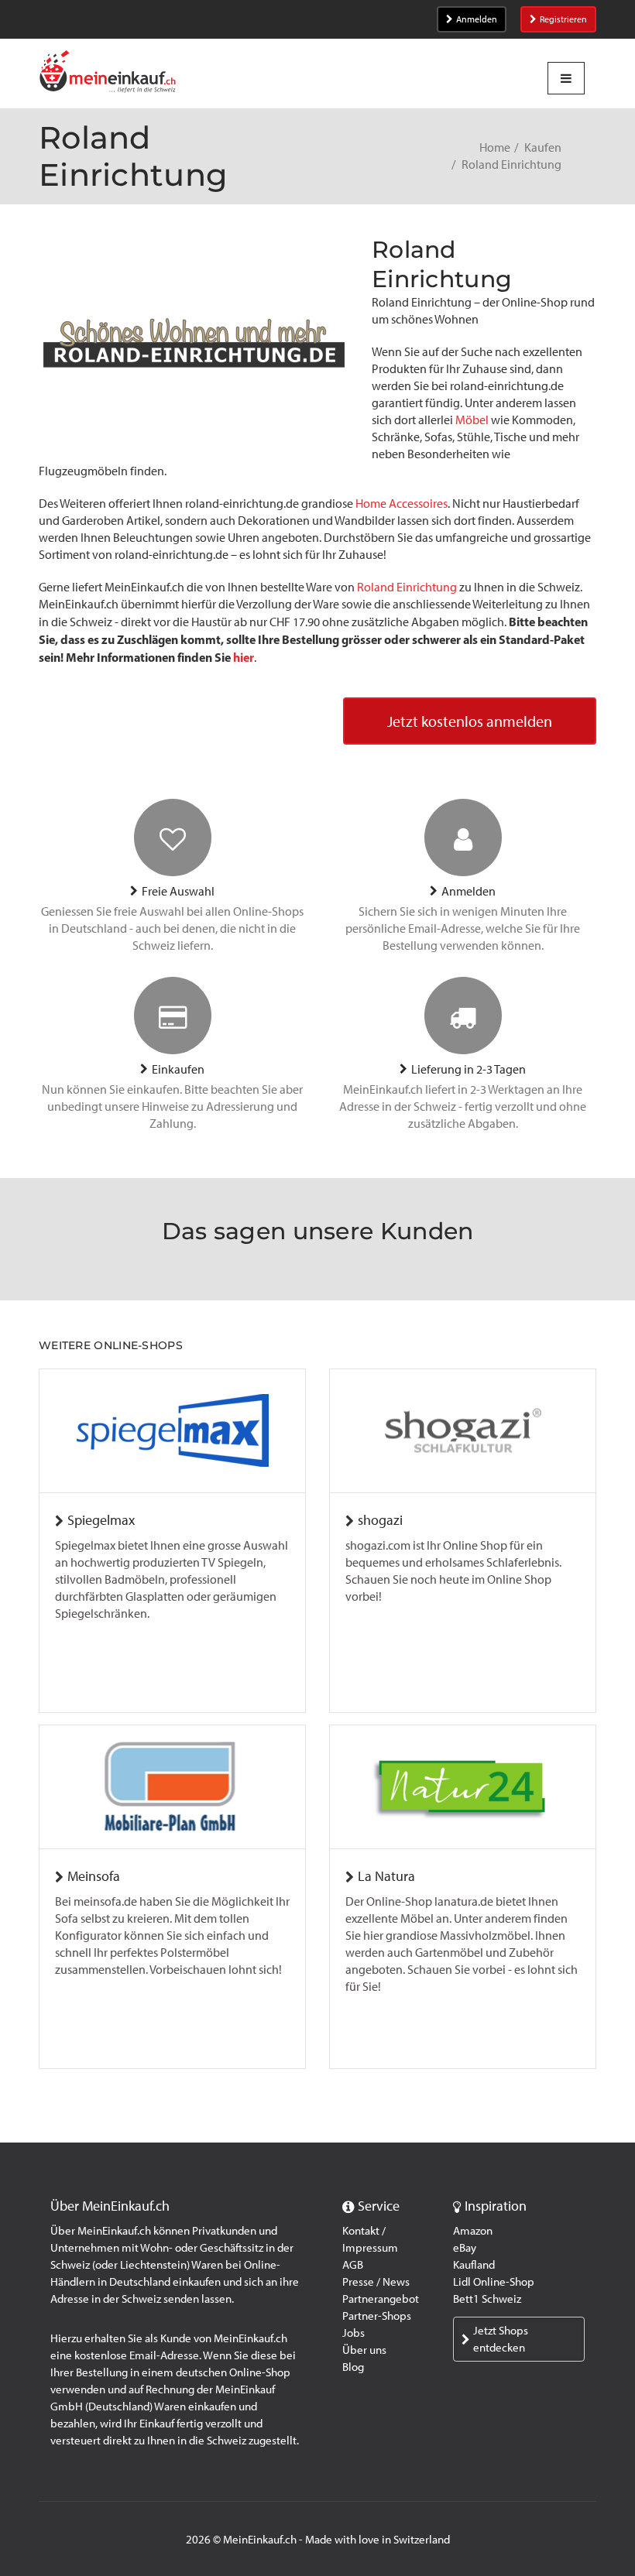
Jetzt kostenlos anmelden (470, 721)
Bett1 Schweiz (487, 2299)
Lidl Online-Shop (494, 2282)
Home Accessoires (402, 504)
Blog (353, 2367)
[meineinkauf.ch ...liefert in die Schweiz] (108, 73)
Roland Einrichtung (407, 587)
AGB (353, 2265)
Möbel (472, 420)
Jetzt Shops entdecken (501, 2339)
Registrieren (563, 19)
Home (495, 147)
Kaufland (474, 2265)
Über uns (364, 2350)
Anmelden (477, 19)
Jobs (354, 2333)
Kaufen (543, 147)
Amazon (473, 2231)
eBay (465, 2248)
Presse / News (376, 2282)
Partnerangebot (381, 2299)
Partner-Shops (377, 2316)
